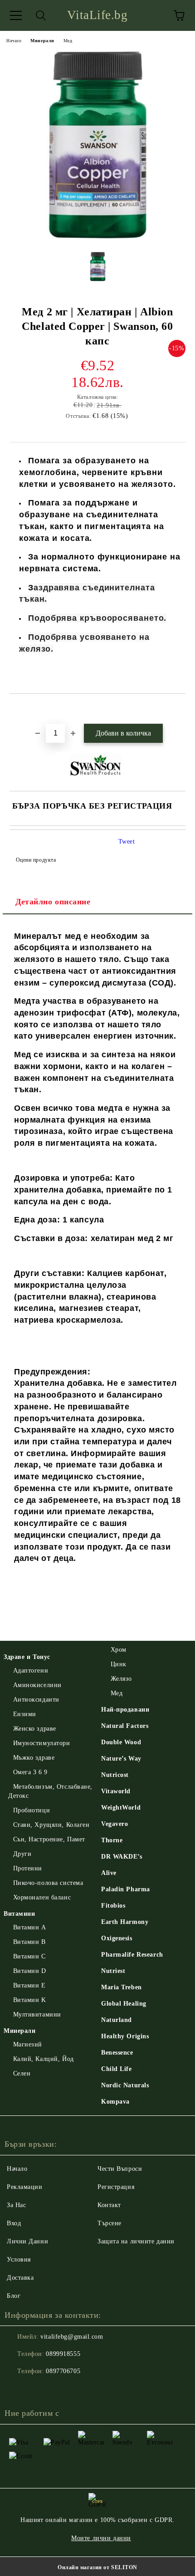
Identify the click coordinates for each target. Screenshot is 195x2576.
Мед (68, 41)
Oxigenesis (117, 1938)
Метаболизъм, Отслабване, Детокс (50, 1791)
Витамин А (30, 1927)
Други (22, 1854)
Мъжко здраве (34, 1758)
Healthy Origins (125, 2036)
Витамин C (29, 1956)
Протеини (28, 1868)
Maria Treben (122, 1987)
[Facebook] (16, 2390)
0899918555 (63, 2354)
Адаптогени (31, 1671)
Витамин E (29, 1985)
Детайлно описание (53, 902)
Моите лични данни (101, 2538)
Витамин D (30, 1971)
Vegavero (115, 1824)
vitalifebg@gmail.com (72, 2337)
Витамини (19, 1914)
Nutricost (115, 1775)
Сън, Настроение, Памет (49, 1839)
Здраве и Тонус (27, 1657)
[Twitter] (36, 2390)
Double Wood (121, 1742)
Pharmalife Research (132, 1955)
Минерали (42, 41)
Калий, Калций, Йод (44, 2059)
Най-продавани (125, 1710)
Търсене (110, 2223)
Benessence (117, 2053)
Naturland (117, 2020)
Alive (109, 1873)
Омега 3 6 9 (30, 1772)
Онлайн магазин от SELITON (97, 2567)
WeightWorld (121, 1808)
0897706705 (63, 2371)
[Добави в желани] (179, 709)
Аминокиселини (37, 1685)
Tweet (127, 841)
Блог (14, 2296)
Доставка (20, 2278)
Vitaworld (116, 1791)
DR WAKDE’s (122, 1857)
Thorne (112, 1840)
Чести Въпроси (120, 2169)
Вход (14, 2223)
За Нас (16, 2205)
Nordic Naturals (125, 2085)
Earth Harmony (125, 1922)
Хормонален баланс (42, 1897)
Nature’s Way (121, 1759)
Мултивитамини (37, 2014)
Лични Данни (27, 2241)
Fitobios (113, 1906)
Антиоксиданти (36, 1700)
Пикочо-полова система (48, 1883)
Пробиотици (32, 1810)
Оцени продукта (36, 860)
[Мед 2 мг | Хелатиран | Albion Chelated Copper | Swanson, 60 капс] (97, 238)
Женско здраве (35, 1729)
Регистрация (116, 2187)
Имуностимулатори (42, 1743)
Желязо (121, 1679)
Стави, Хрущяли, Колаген (51, 1825)
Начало (14, 41)
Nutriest (113, 1971)
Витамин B (29, 1942)
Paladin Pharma (126, 1889)
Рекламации (25, 2187)
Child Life (117, 2069)
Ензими (25, 1714)
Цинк (119, 1664)
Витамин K (30, 2000)
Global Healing (124, 2004)
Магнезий (28, 2044)
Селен (22, 2073)
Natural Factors (125, 1726)
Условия (19, 2260)
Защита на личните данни (136, 2241)
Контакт (109, 2205)
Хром (119, 1650)
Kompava (115, 2102)
